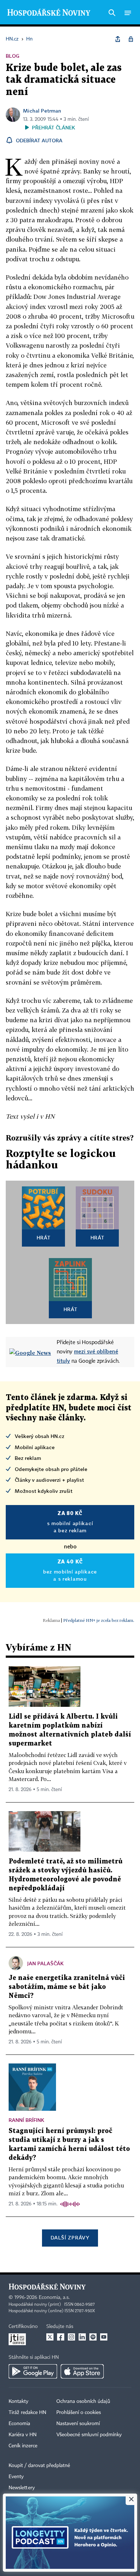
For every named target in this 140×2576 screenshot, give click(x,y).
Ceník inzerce (23, 2446)
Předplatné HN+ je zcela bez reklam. (99, 1620)
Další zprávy (70, 2237)
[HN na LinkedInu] (82, 2337)
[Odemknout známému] (131, 39)
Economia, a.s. (54, 2298)
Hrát (44, 1237)
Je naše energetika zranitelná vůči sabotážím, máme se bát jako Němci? (67, 1987)
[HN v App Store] (82, 2371)
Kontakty (18, 2401)
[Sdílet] (118, 39)
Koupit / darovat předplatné (39, 2466)
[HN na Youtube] (104, 2337)
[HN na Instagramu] (71, 2337)
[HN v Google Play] (33, 2371)
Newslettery (22, 2488)
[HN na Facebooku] (61, 2337)
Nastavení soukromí (78, 2424)
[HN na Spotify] (93, 2337)
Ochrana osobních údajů (83, 2401)
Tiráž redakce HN (27, 2413)
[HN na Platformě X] (50, 2337)
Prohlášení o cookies (79, 2413)
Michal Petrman (42, 111)
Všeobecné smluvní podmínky (89, 2435)
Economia (19, 2424)
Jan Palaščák (45, 1963)
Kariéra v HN (23, 2435)
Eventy (16, 2477)
